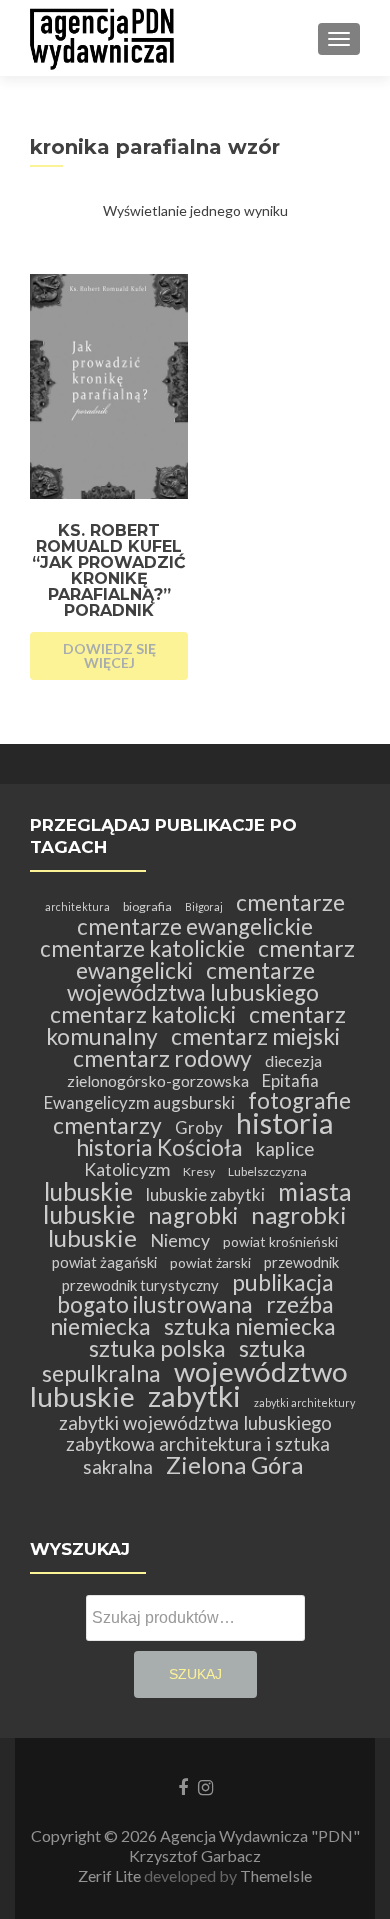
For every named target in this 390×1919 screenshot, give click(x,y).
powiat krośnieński (280, 1241)
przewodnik (301, 1262)
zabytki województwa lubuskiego (195, 1423)
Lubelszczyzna (267, 1171)
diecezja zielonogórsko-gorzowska (195, 1070)
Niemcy (180, 1240)
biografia (147, 906)
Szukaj (195, 1674)
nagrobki (193, 1215)
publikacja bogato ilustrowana (195, 1293)
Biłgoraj (204, 906)
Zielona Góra (234, 1464)
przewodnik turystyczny (140, 1285)
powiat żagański (104, 1262)
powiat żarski (210, 1262)
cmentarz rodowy (162, 1058)
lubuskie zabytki (205, 1194)
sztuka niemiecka (250, 1326)
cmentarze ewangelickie (195, 926)
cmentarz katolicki (143, 1014)
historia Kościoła (159, 1147)
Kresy (199, 1171)
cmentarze (290, 902)
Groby (199, 1127)
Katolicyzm (127, 1169)
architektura (77, 906)
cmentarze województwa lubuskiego (193, 981)
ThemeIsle (276, 1875)
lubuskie (88, 1191)
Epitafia (290, 1080)
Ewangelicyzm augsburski (139, 1102)
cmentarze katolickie (142, 948)
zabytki (194, 1395)
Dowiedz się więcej (109, 655)
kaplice (285, 1149)
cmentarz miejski (255, 1036)
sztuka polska (157, 1348)
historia (284, 1122)
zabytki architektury (304, 1402)
